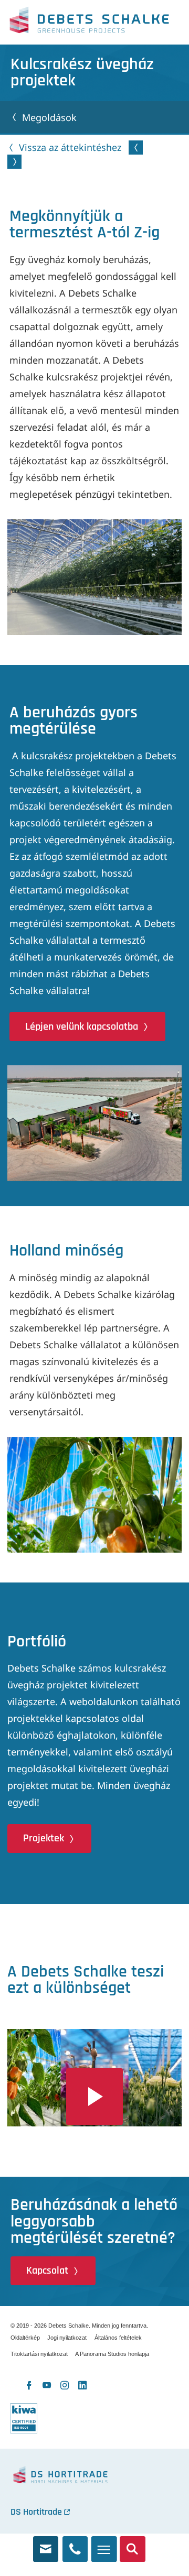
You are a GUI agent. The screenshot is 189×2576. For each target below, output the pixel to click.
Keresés (133, 2545)
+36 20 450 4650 (75, 2545)
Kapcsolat (47, 2271)
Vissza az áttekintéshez (70, 147)
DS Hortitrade (36, 2512)
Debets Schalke (89, 23)
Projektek (44, 1838)
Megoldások (49, 117)
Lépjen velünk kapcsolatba (82, 1027)
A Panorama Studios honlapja (112, 2354)
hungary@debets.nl (46, 2545)
